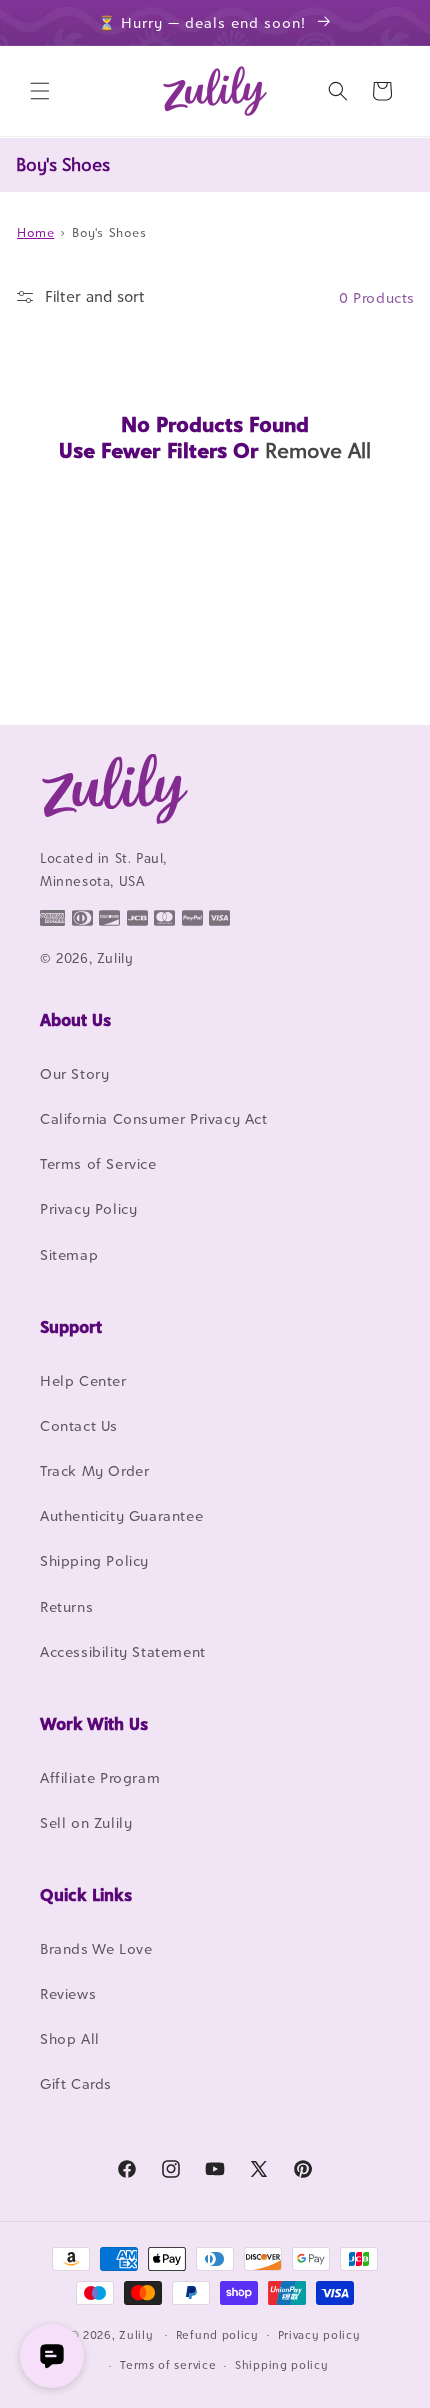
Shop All (70, 2038)
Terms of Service (98, 1163)
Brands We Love (96, 1948)
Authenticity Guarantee (121, 1515)
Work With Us (94, 1724)
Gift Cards (76, 2083)
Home (35, 232)
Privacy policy (319, 2335)
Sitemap (69, 1254)
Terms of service (168, 2365)
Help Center (83, 1380)
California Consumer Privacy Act (154, 1118)
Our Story (74, 1073)
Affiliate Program (100, 1777)
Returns (66, 1606)
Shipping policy (282, 2365)
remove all (318, 450)
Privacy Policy (88, 1208)
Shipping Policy (94, 1560)
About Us (75, 1020)
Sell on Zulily (86, 1822)
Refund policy (217, 2335)
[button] (40, 91)
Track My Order (94, 1470)
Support (71, 1327)
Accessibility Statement (123, 1651)
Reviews (68, 1993)
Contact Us (79, 1425)
